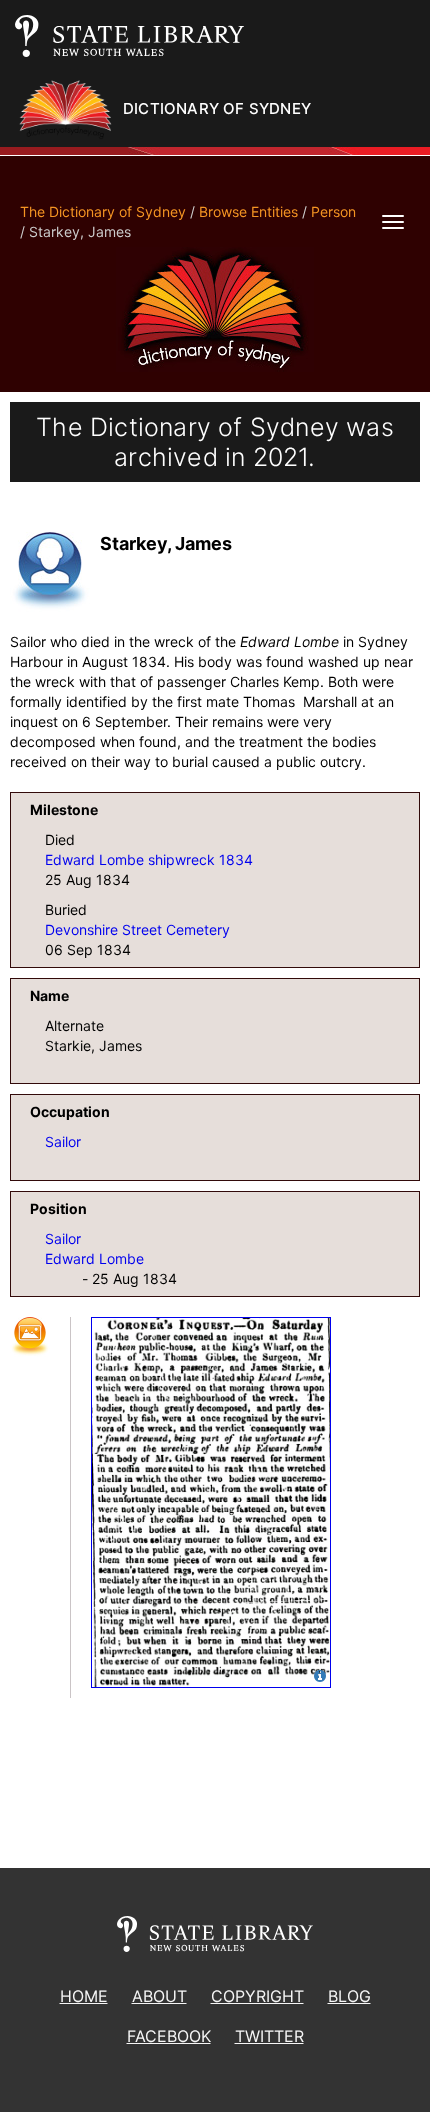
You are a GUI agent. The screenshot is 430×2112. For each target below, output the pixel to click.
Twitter (269, 2036)
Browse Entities (248, 211)
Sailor (63, 1141)
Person (333, 211)
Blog (349, 1996)
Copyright (257, 1996)
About (159, 1996)
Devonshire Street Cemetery (137, 929)
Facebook (169, 2036)
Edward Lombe (94, 1258)
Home (84, 1996)
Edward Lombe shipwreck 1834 (149, 859)
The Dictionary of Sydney (103, 211)
